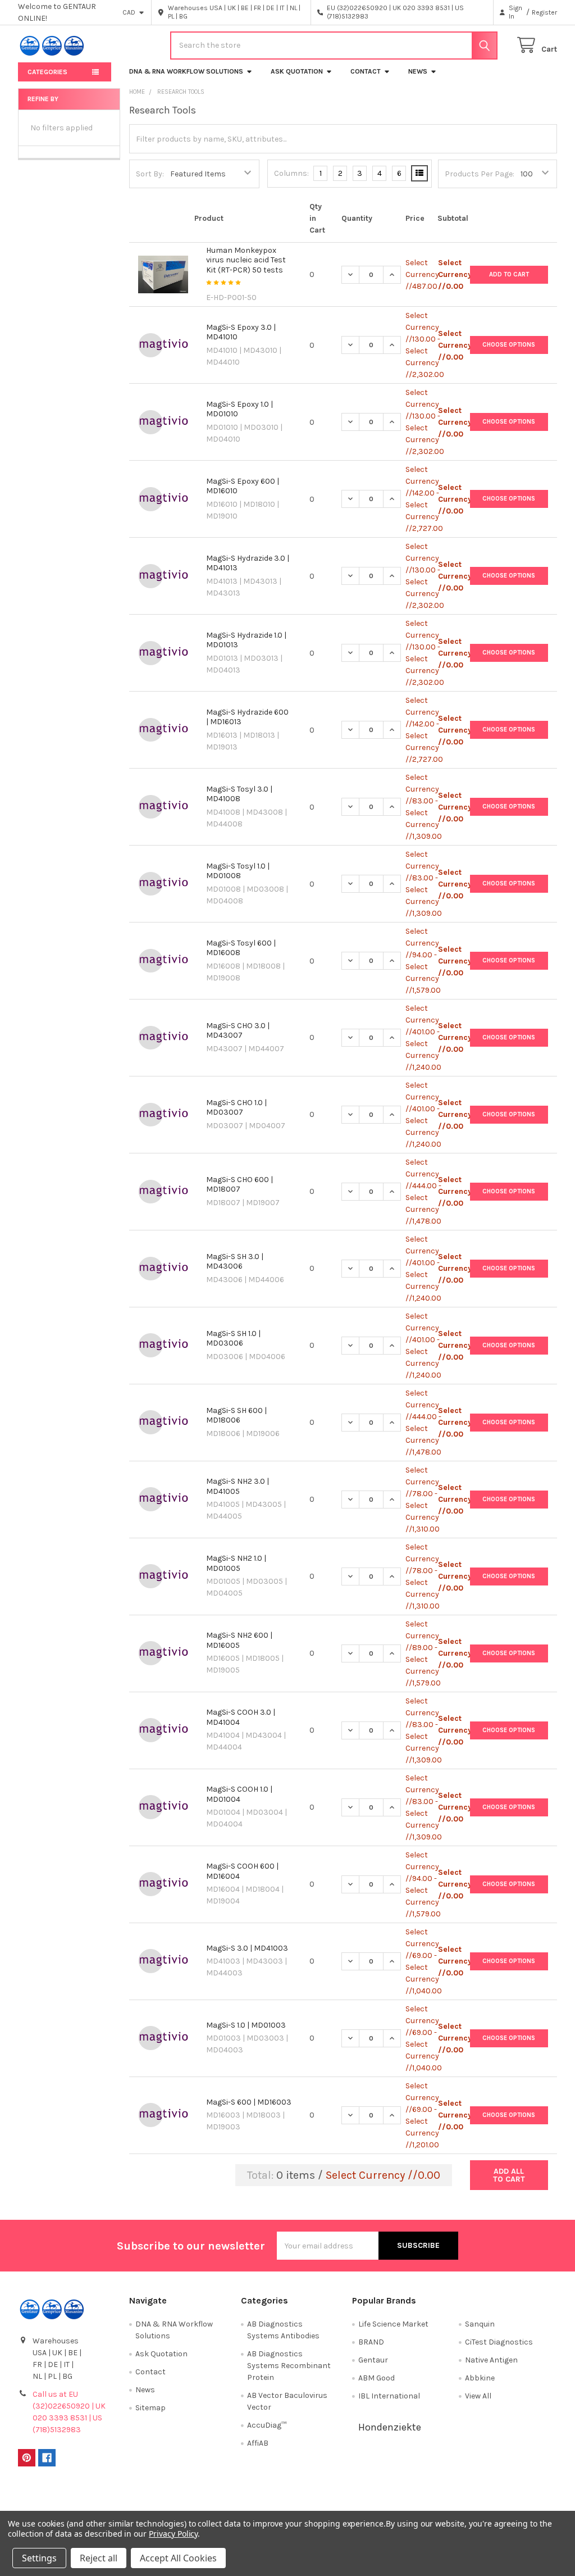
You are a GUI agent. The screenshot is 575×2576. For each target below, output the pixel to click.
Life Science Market (393, 2324)
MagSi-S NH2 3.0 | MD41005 (238, 1486)
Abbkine (480, 2378)
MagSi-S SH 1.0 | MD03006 (233, 1339)
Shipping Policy (220, 2498)
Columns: (291, 173)
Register (544, 12)
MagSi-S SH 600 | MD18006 (236, 1416)
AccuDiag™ (267, 2425)
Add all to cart (509, 2175)
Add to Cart (509, 274)
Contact (366, 71)
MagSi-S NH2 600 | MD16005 (239, 1640)
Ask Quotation (297, 71)
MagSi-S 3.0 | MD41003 (247, 1948)
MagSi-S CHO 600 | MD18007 (239, 1185)
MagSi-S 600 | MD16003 (249, 2102)
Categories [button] (47, 72)
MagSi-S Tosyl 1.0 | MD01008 (238, 871)
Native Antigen (491, 2360)
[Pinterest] (27, 2458)
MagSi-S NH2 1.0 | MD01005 (236, 1563)
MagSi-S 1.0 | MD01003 (246, 2025)
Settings (39, 2558)
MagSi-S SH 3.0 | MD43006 (235, 1262)
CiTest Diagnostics (499, 2342)
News (418, 71)
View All (478, 2396)
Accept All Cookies (178, 2558)
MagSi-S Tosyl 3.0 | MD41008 (239, 794)
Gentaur (373, 2360)
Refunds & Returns (355, 2498)
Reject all (99, 2558)
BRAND (371, 2342)
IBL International (389, 2396)
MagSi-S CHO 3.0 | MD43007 (238, 1031)
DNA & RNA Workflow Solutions (186, 71)
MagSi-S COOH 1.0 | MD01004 (239, 1794)
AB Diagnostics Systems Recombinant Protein (289, 2366)
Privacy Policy (490, 2498)
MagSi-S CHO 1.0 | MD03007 (236, 1108)
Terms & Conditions (85, 2498)
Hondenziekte (390, 2427)
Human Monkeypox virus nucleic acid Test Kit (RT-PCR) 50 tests (246, 260)
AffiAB (258, 2443)
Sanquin (480, 2324)
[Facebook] (47, 2458)
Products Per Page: (480, 174)
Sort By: (150, 174)
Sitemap (150, 2408)
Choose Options (509, 345)
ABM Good (377, 2378)
